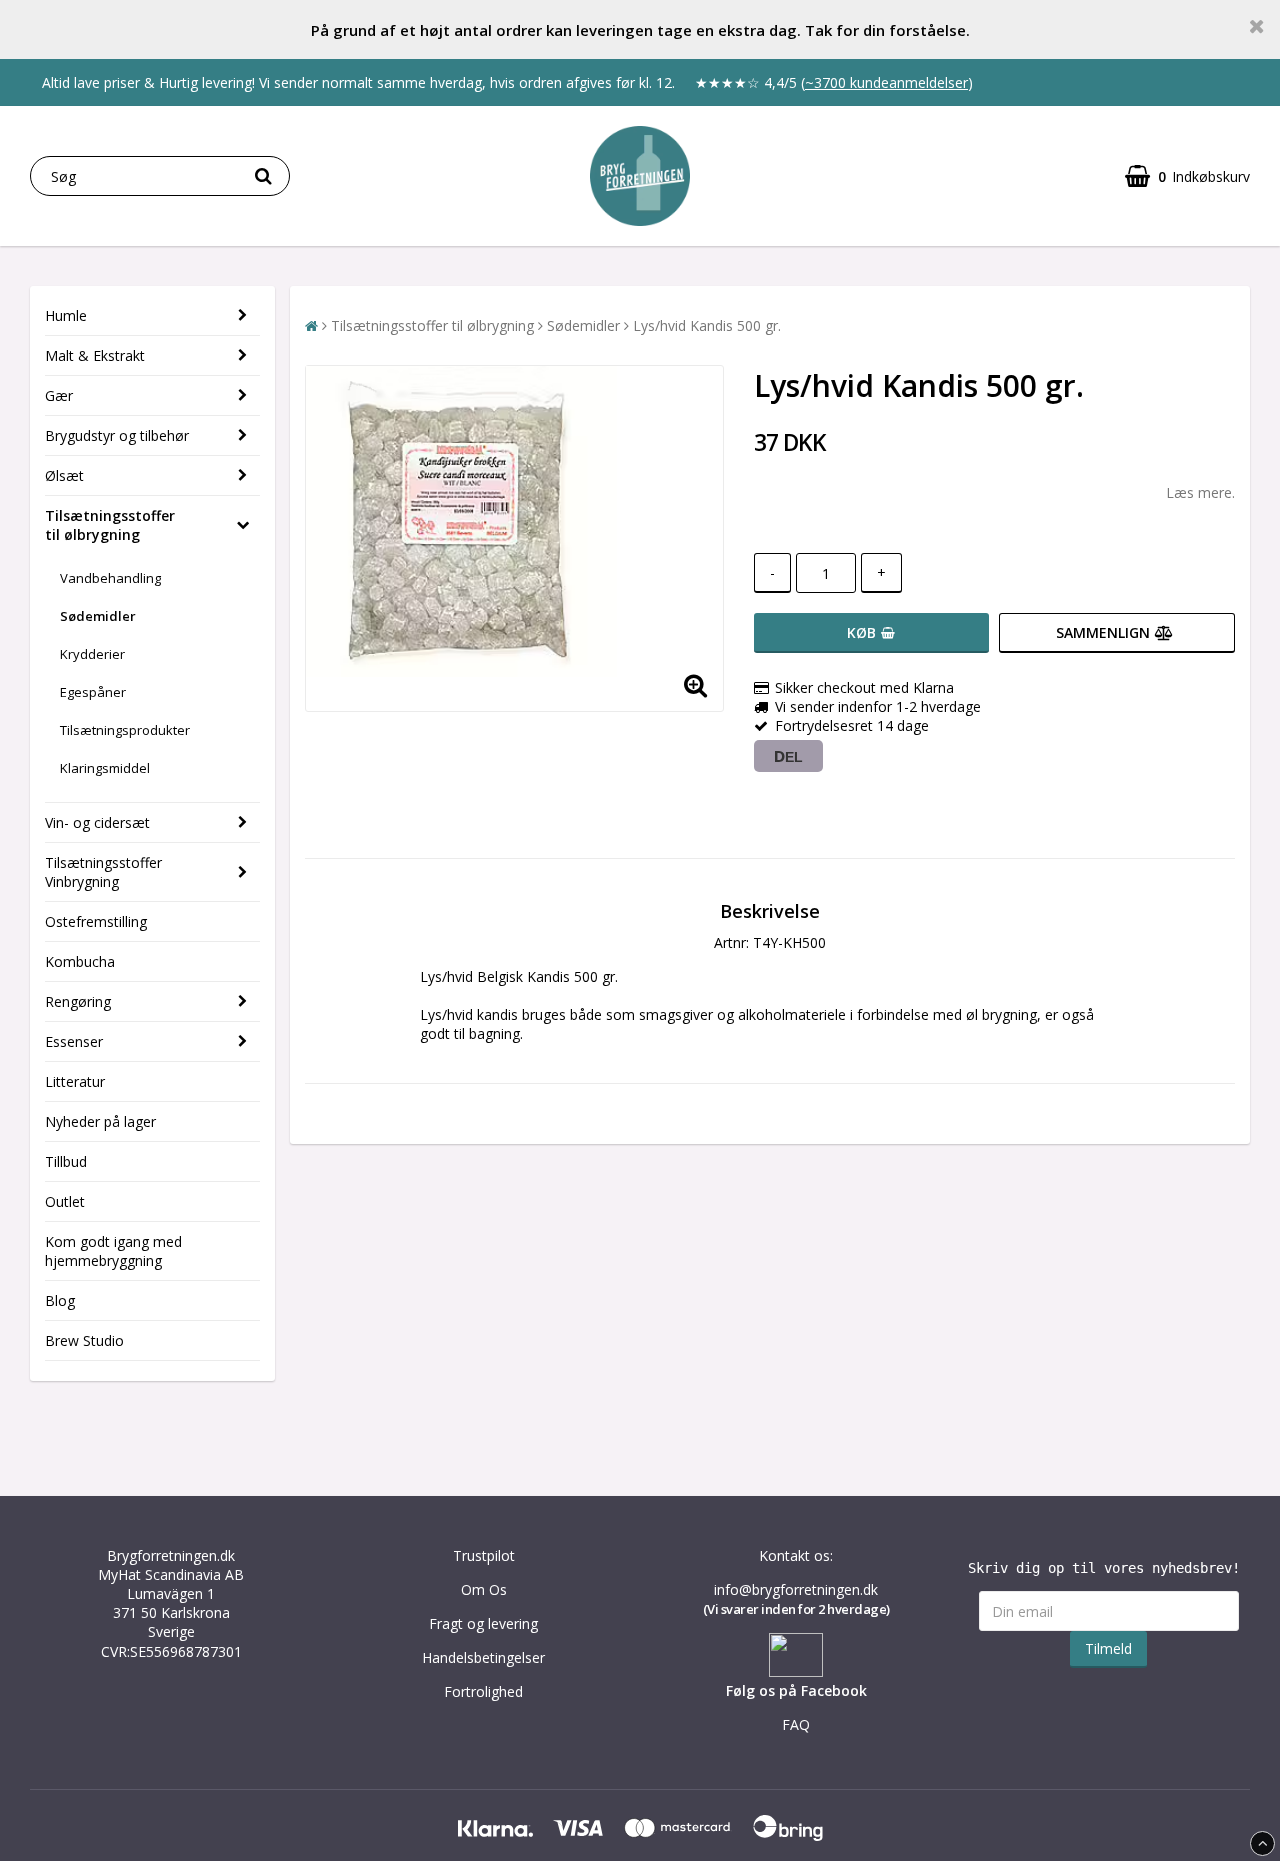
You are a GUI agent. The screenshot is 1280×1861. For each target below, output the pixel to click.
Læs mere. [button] (1200, 492)
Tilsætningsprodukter (125, 730)
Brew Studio (84, 1340)
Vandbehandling (110, 578)
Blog (60, 1300)
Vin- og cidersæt (97, 822)
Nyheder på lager (100, 1121)
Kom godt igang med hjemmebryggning (113, 1251)
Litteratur (75, 1081)
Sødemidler (98, 616)
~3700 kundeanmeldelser (886, 82)
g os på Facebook (806, 1690)
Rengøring (78, 1001)
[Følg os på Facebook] (796, 1671)
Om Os (484, 1589)
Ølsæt (64, 475)
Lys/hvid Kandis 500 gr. (707, 325)
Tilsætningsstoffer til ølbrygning (110, 525)
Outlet (65, 1201)
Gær (59, 395)
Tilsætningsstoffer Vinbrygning (103, 872)
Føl (736, 1690)
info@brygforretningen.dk (796, 1589)
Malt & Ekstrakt (95, 355)
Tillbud (66, 1161)
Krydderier (92, 654)
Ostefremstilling (96, 921)
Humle (66, 315)
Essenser (74, 1041)
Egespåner (93, 692)
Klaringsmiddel (105, 768)
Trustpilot (484, 1555)
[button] (1187, 176)
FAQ (796, 1724)
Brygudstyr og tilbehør (117, 435)
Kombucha (80, 961)
